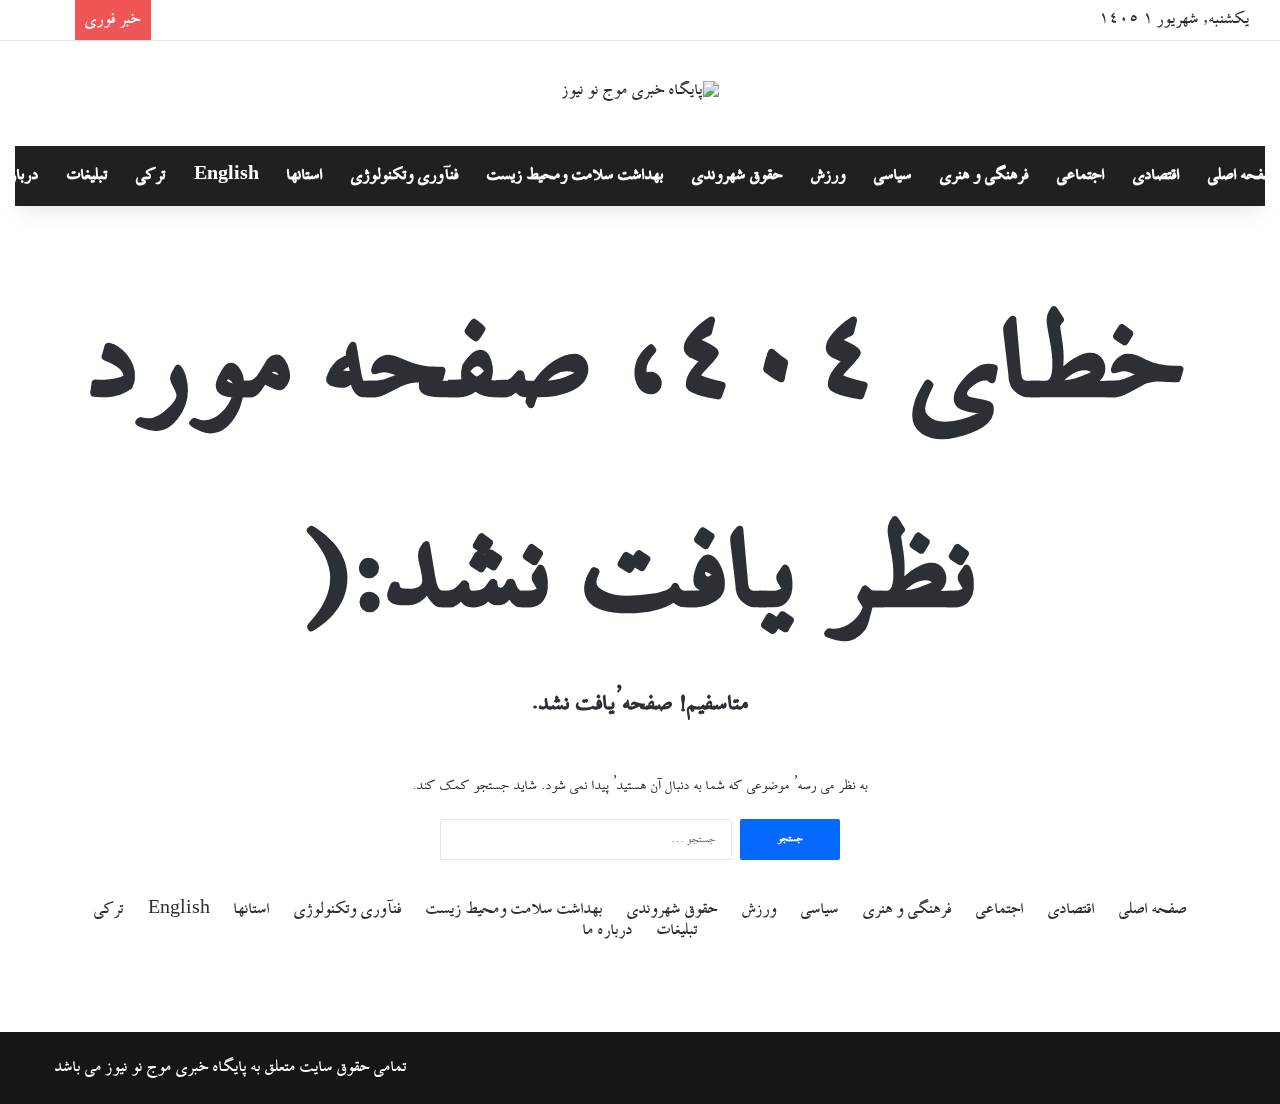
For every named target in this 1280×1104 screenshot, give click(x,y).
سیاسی (893, 176)
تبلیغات (87, 176)
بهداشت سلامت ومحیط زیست (575, 176)
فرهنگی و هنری (984, 176)
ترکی (151, 176)
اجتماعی (1081, 176)
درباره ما (608, 931)
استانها (305, 176)
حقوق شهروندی (737, 176)
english (226, 176)
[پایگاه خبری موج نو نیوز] (640, 93)
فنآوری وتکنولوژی (405, 176)
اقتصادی (1156, 176)
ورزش (828, 176)
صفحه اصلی (1153, 910)
